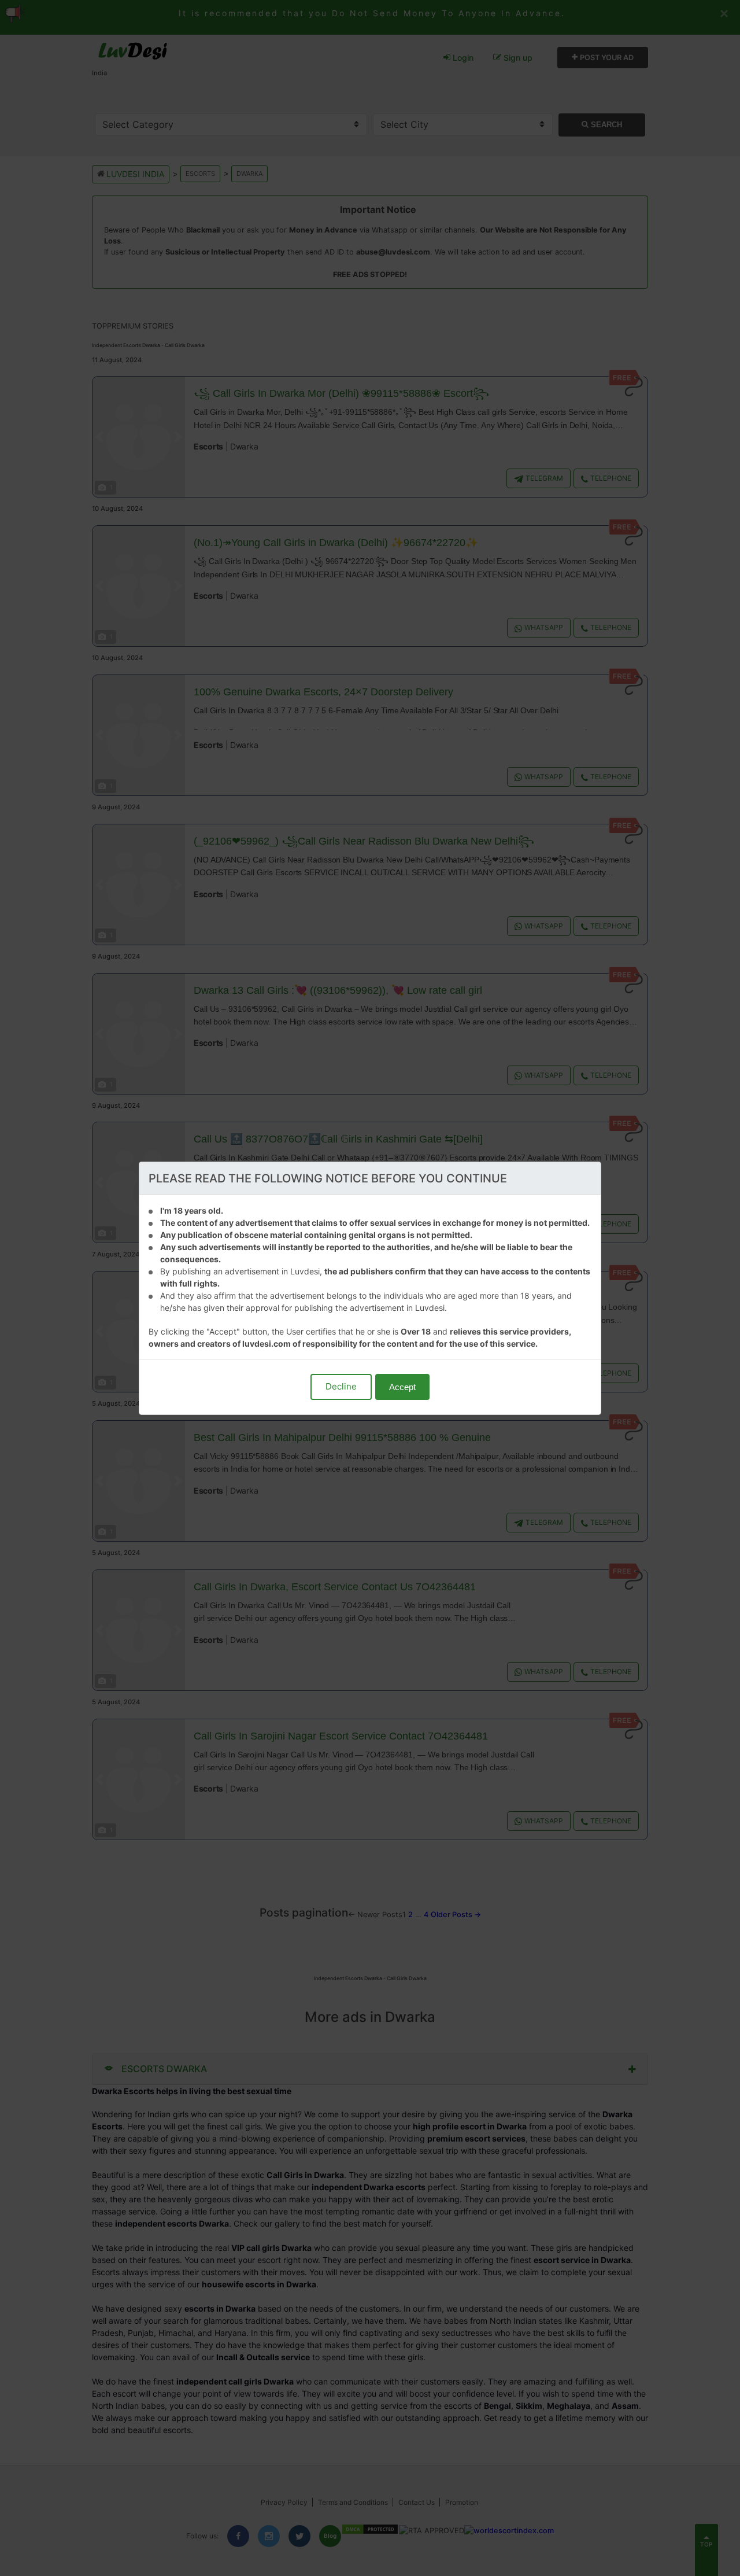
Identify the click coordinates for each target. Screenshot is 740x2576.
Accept (402, 1387)
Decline (341, 1386)
